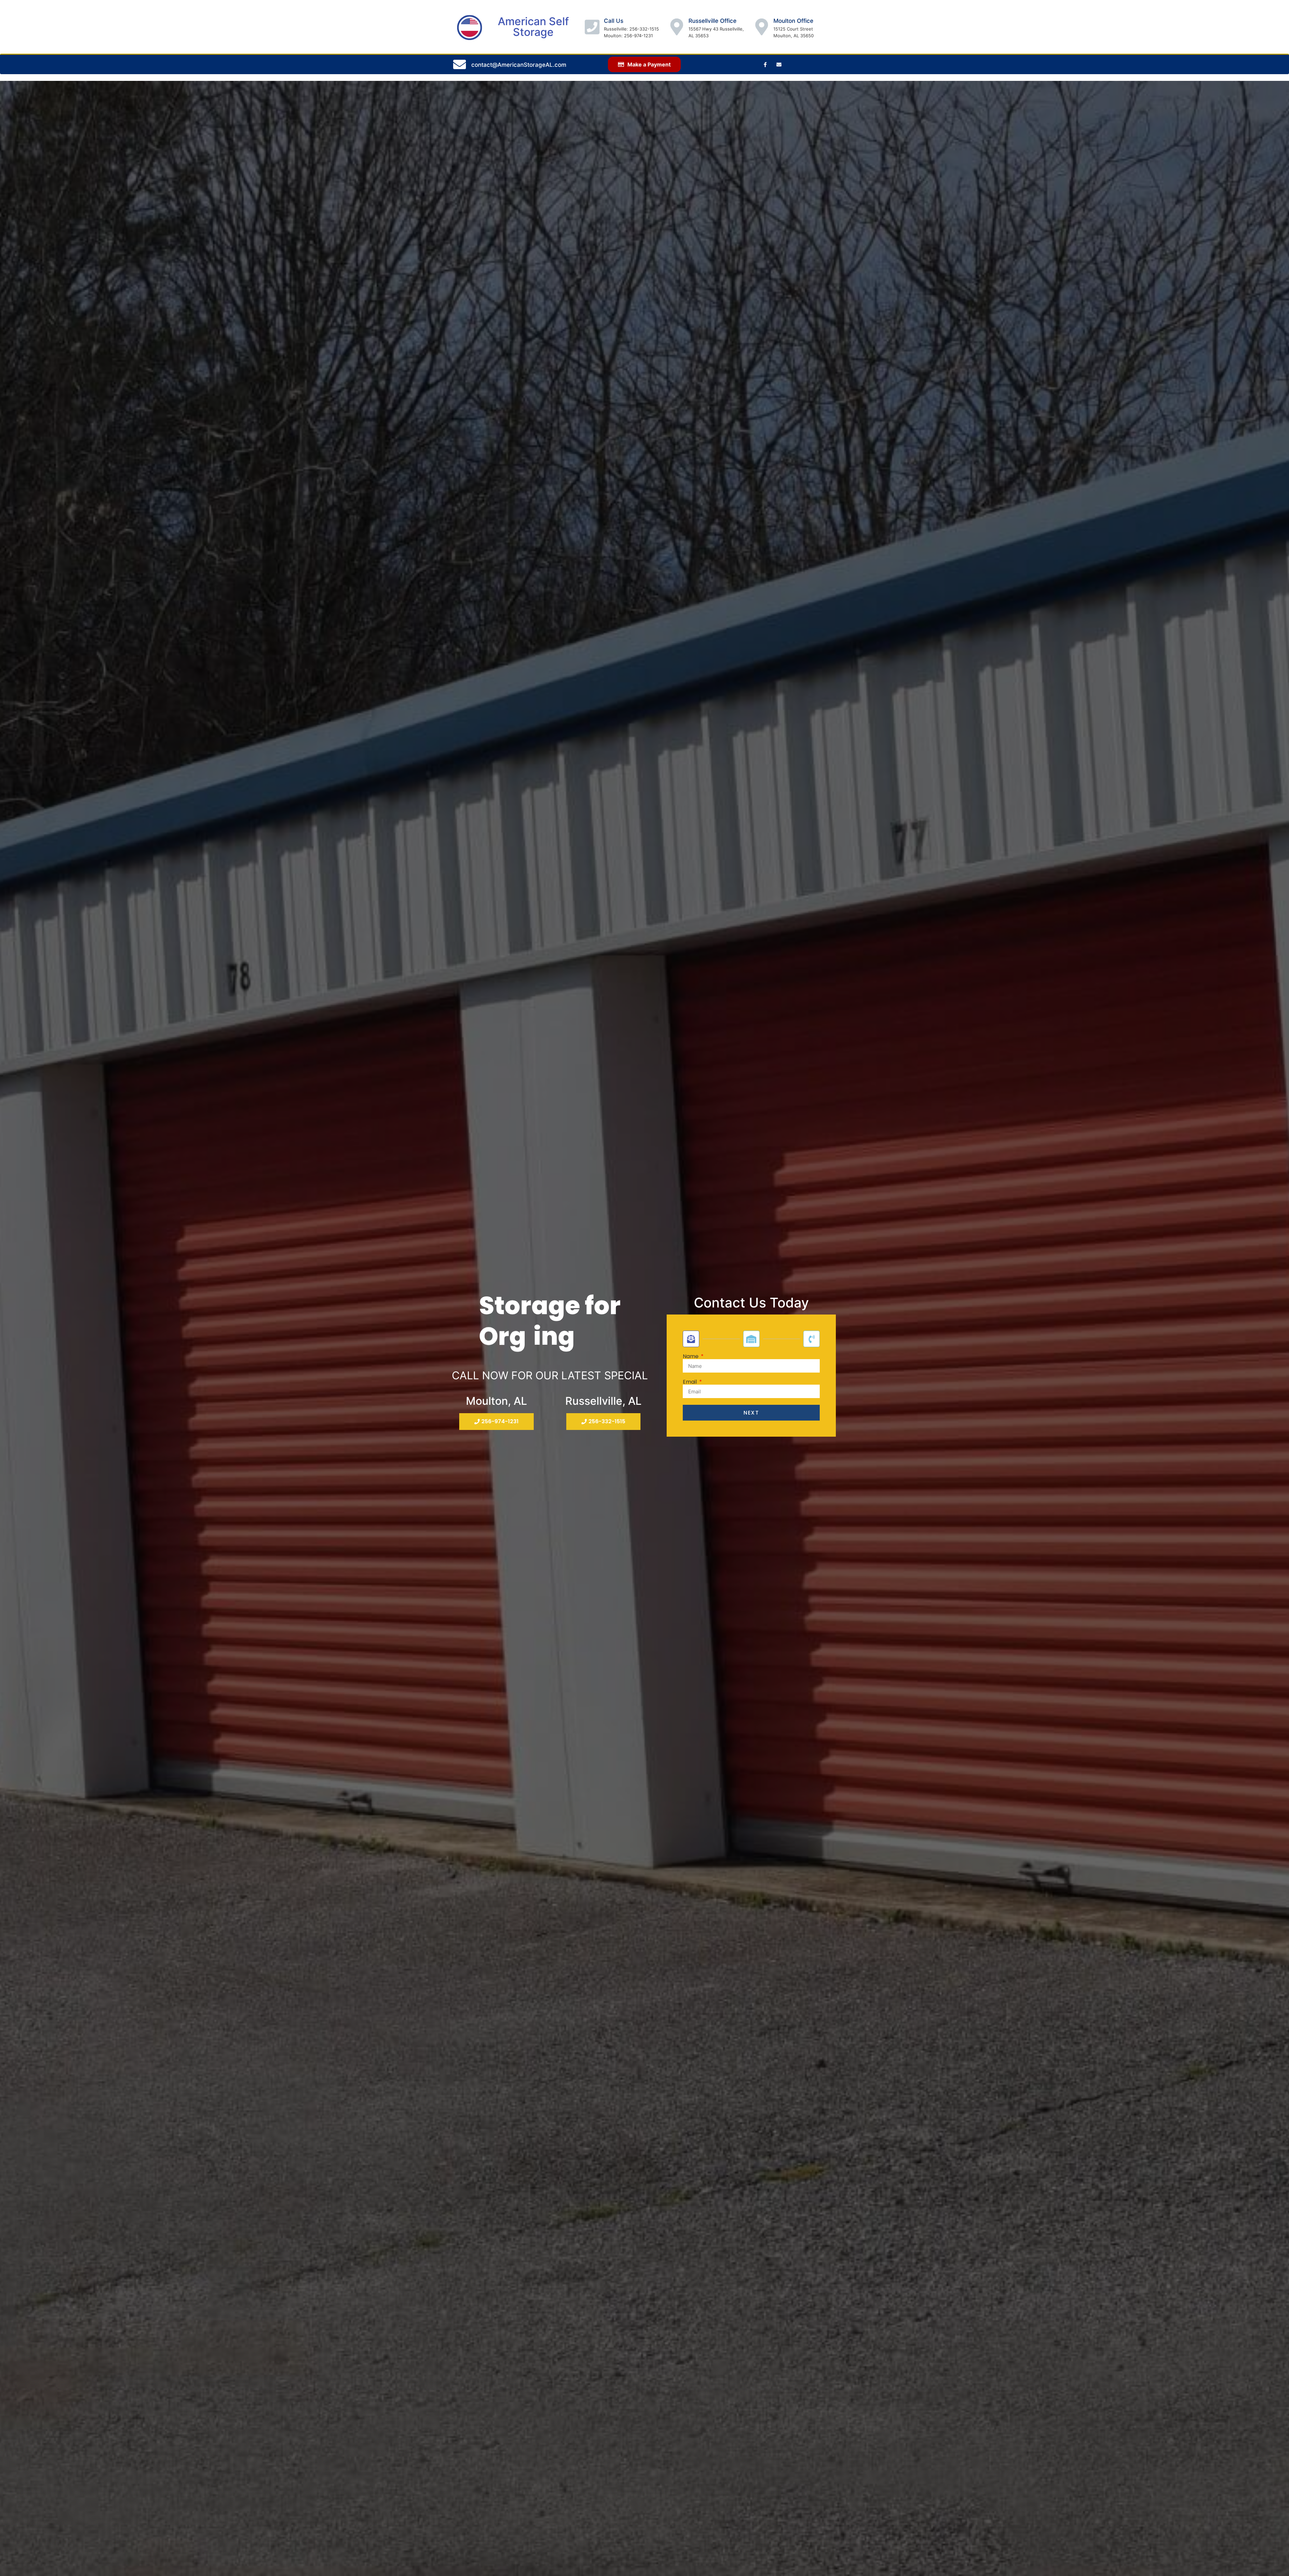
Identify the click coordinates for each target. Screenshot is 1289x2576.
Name (691, 1356)
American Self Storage (533, 27)
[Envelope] (779, 64)
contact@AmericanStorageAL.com (519, 65)
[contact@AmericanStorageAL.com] (460, 64)
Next (751, 1413)
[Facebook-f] (765, 64)
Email (690, 1382)
